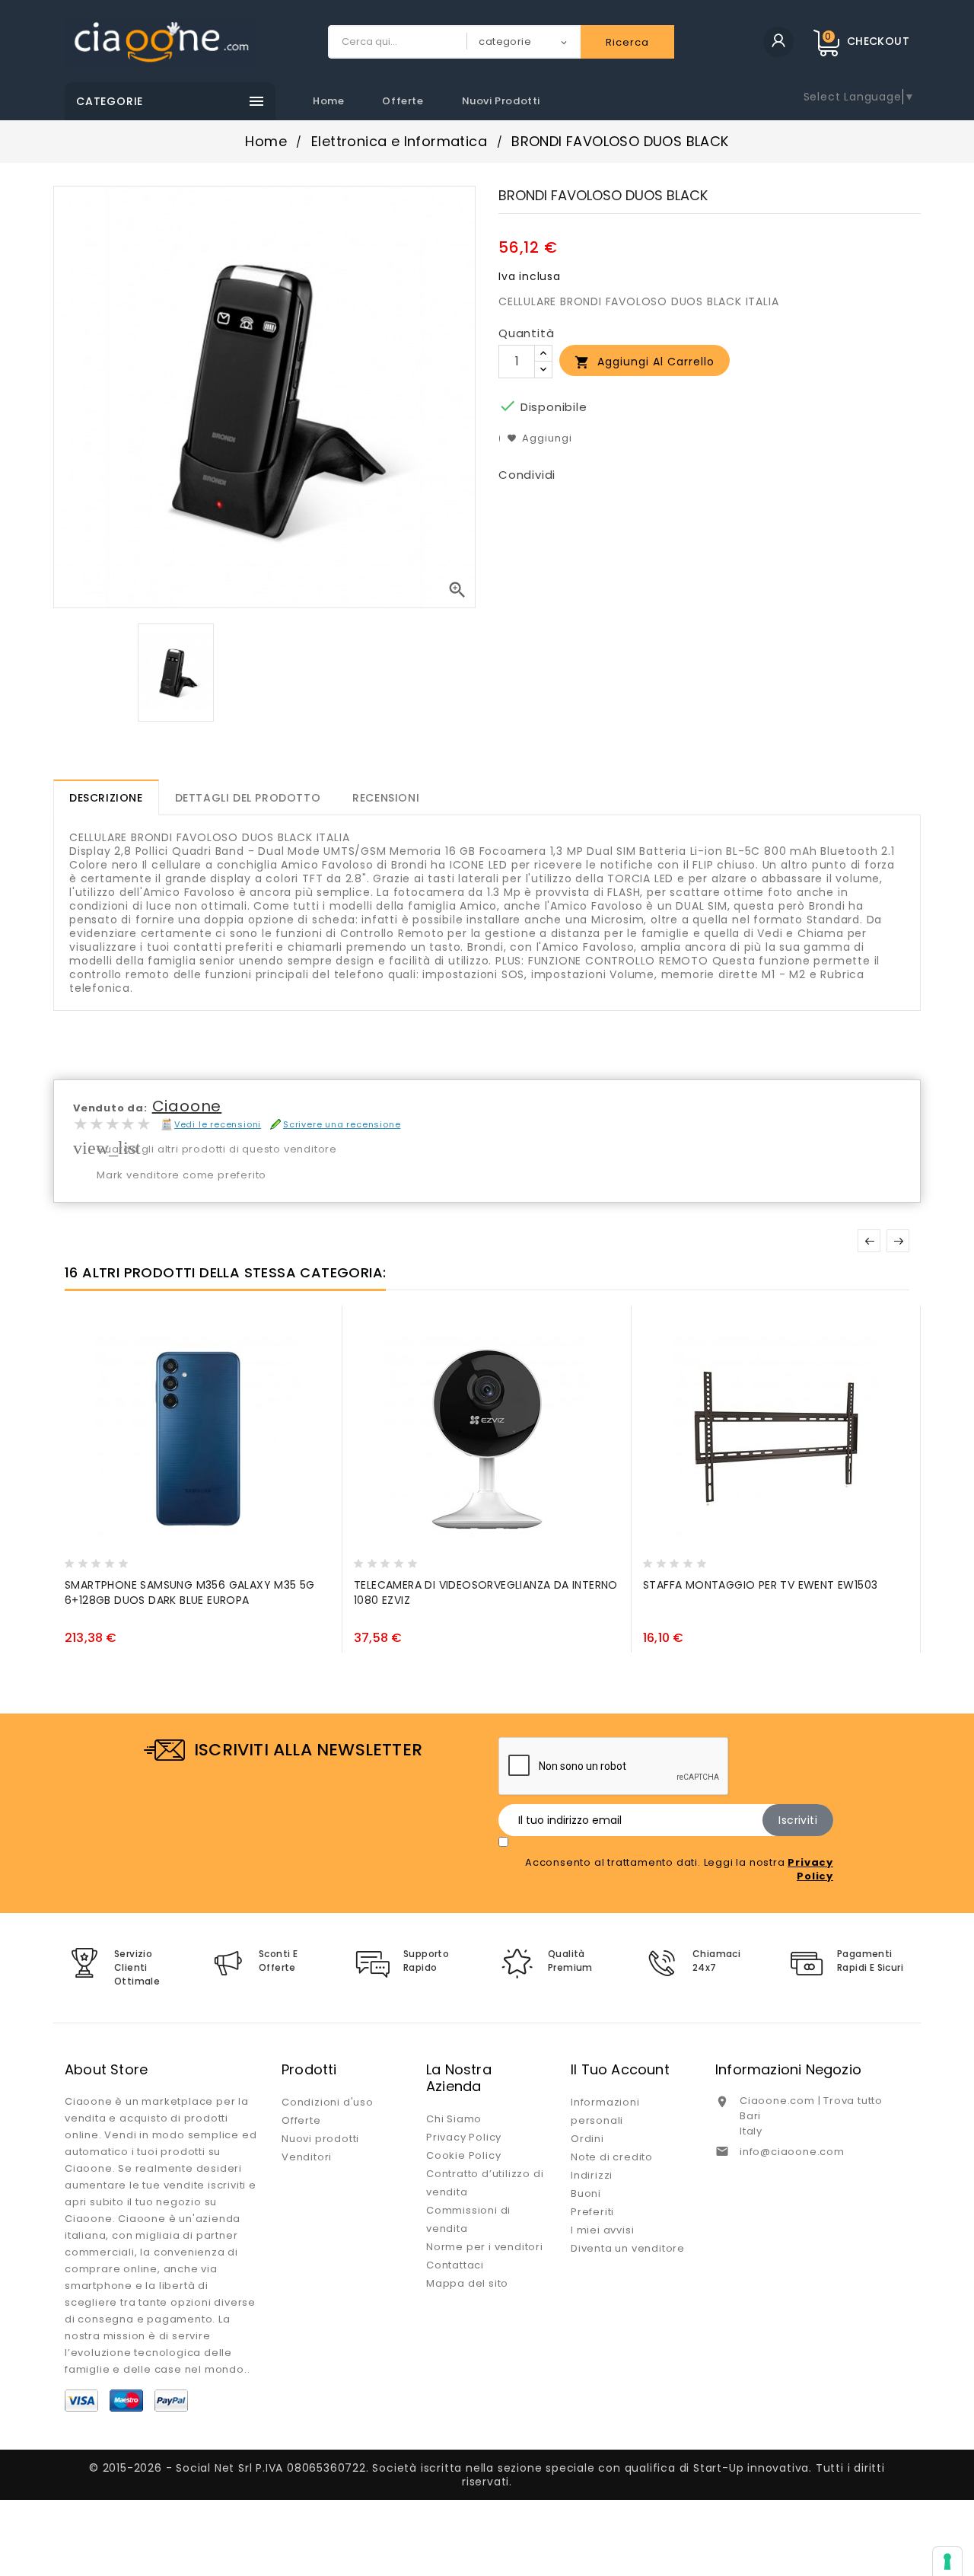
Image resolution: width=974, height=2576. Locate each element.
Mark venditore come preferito (181, 1175)
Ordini (587, 2139)
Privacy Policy (464, 2137)
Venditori (307, 2157)
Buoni (586, 2193)
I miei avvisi (602, 2230)
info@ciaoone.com (792, 2152)
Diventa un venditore (628, 2248)
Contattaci (455, 2265)
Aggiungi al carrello (645, 362)
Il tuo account (620, 2069)
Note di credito (612, 2157)
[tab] (106, 797)
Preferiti (592, 2212)
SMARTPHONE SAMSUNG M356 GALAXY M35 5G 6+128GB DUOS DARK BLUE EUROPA (190, 1592)
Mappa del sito (467, 2283)
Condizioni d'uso (328, 2102)
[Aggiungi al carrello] (80, 1559)
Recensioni (386, 798)
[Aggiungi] (110, 1559)
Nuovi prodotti (501, 101)
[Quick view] (138, 1559)
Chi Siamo (454, 2119)
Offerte (403, 101)
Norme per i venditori (485, 2247)
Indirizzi (592, 2175)
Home (328, 101)
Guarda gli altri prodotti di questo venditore (217, 1149)
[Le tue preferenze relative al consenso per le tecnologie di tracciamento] (947, 2562)
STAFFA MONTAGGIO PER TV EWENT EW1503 (760, 1585)
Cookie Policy (463, 2155)
